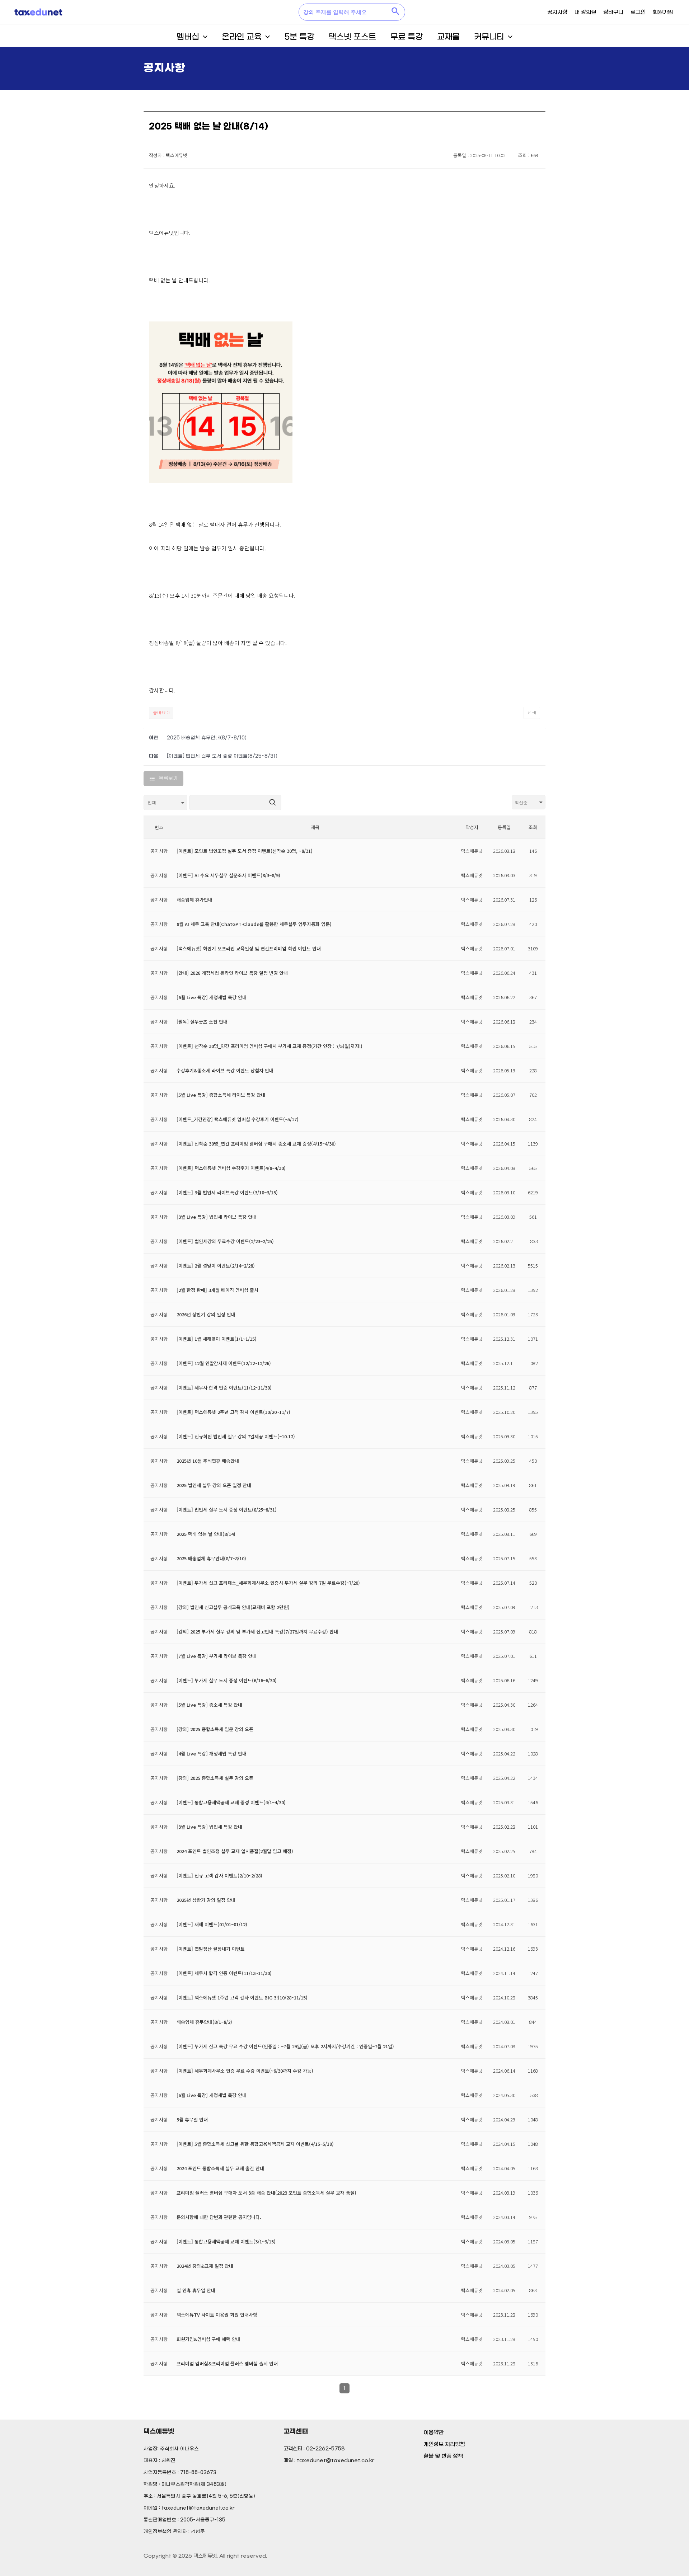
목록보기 (168, 778)
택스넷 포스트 (352, 37)
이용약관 (433, 2432)
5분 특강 (299, 37)
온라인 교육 (242, 37)
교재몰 (448, 37)
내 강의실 (585, 12)
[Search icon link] (396, 12)
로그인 (638, 12)
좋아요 (161, 713)
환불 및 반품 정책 (443, 2456)
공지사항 (557, 12)
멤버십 (188, 37)
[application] (203, 37)
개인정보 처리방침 (444, 2444)
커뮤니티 (489, 37)
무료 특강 (407, 37)
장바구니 (613, 12)
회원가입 (663, 12)
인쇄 (532, 713)
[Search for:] (344, 12)
